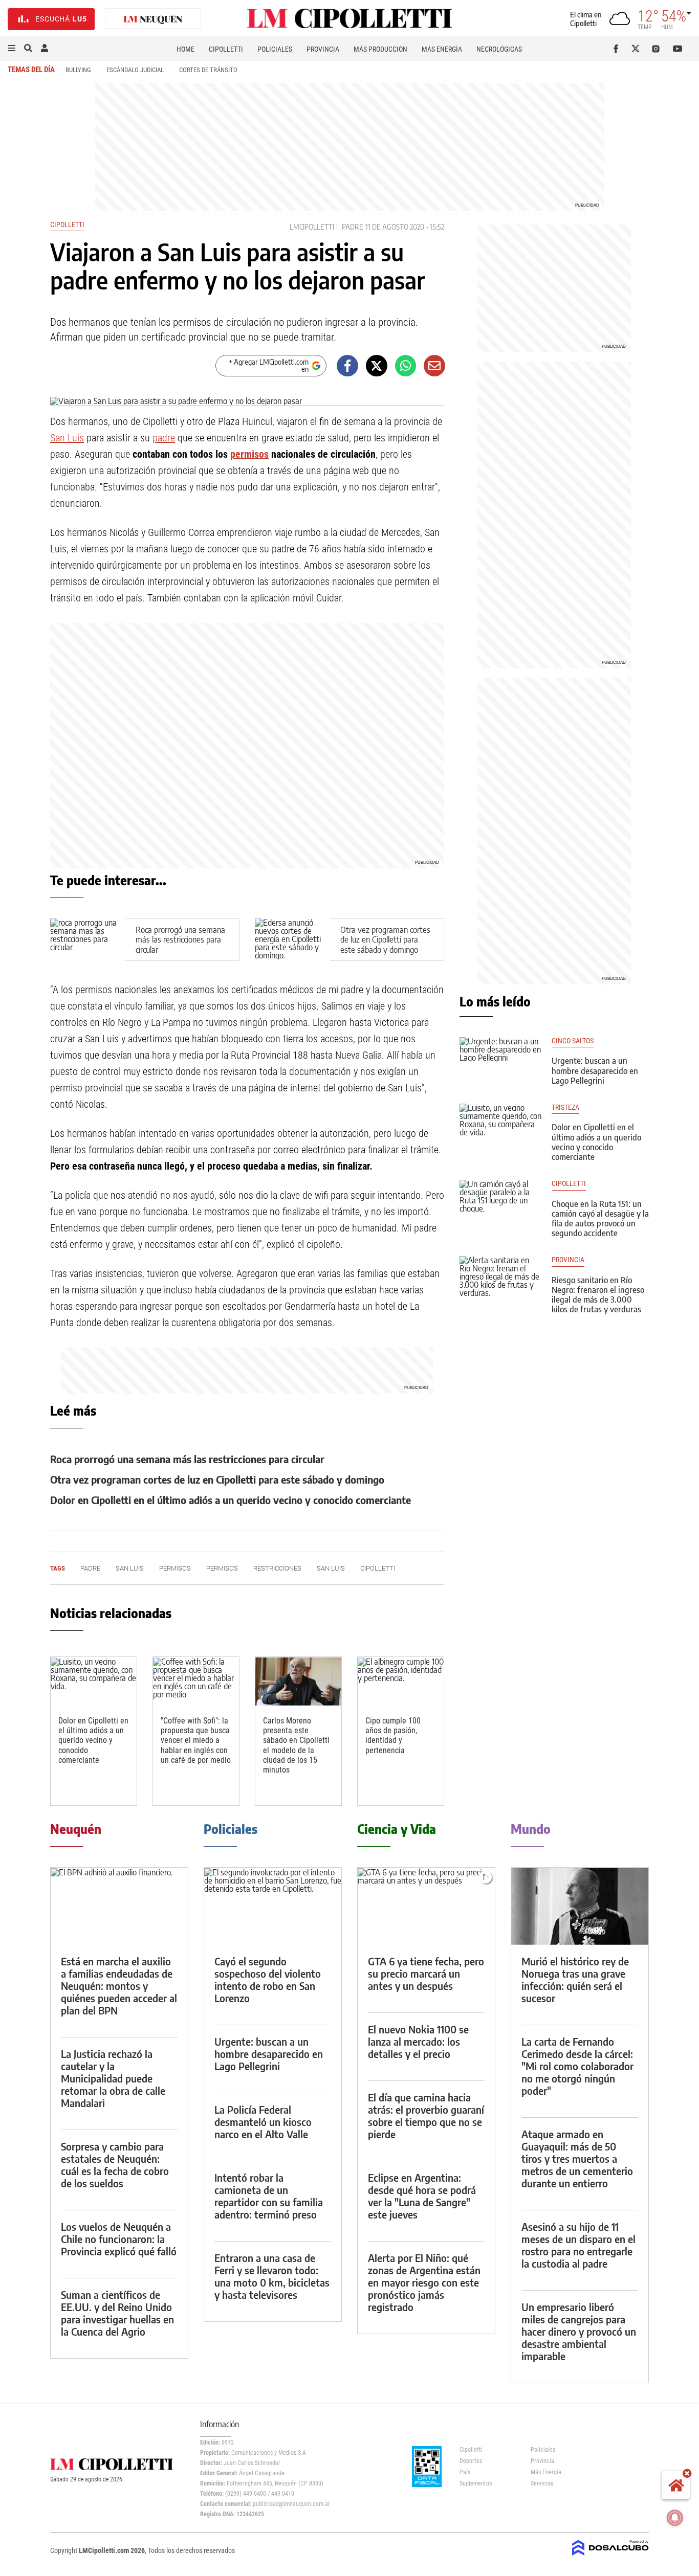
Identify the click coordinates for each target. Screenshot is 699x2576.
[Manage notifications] (675, 2518)
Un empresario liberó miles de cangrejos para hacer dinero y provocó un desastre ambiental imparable (579, 2331)
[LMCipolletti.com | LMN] (153, 19)
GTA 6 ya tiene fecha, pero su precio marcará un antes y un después (426, 1973)
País (465, 2472)
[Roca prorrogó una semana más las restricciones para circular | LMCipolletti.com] (88, 940)
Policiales (275, 49)
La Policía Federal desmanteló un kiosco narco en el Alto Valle (263, 2122)
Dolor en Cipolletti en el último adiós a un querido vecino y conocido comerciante (231, 1500)
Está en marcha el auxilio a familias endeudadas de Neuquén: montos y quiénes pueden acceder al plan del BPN (119, 1986)
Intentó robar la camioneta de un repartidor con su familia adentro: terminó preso (269, 2196)
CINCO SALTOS (573, 1041)
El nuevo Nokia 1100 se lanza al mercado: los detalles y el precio (418, 2041)
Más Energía (442, 49)
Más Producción (380, 49)
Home (185, 49)
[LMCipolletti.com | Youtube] (678, 49)
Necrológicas (499, 49)
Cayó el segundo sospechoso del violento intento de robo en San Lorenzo (268, 1979)
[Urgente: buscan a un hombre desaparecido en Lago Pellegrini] (500, 1060)
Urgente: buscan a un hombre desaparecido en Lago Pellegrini (595, 1070)
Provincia (323, 49)
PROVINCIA (568, 1260)
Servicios (542, 2483)
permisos (249, 454)
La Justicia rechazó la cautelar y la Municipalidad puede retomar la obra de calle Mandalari (113, 2078)
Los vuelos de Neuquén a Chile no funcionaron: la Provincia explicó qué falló (119, 2239)
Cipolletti (226, 49)
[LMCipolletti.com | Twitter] (638, 49)
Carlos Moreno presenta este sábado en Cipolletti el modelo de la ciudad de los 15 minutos (296, 1745)
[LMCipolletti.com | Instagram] (658, 49)
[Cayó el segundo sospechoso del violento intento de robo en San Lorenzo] (273, 1906)
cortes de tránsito (208, 70)
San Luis (67, 438)
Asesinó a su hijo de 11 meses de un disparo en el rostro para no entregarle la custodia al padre (578, 2245)
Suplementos (476, 2483)
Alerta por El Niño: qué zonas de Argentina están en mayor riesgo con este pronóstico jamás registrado (424, 2282)
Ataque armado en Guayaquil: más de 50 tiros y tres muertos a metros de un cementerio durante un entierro (577, 2158)
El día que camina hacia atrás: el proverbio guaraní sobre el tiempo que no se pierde (426, 2115)
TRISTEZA (565, 1107)
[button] (12, 49)
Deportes (471, 2461)
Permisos (222, 1568)
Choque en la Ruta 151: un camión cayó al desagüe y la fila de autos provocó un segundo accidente (600, 1219)
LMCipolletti (312, 227)
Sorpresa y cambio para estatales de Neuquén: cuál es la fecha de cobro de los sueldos (115, 2165)
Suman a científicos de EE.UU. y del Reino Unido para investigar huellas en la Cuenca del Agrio (117, 2313)
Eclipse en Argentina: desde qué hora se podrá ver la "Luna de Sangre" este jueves (422, 2196)
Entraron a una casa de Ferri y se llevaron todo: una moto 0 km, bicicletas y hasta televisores (272, 2276)
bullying (78, 70)
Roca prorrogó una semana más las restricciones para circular (180, 939)
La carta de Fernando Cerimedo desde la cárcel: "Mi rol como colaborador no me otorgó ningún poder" (577, 2066)
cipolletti (569, 1184)
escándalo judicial (135, 70)
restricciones (277, 1568)
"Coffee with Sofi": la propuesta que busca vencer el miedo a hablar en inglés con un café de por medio (196, 1740)
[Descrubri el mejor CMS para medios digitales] (610, 2557)
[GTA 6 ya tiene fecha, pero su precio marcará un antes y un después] (426, 1906)
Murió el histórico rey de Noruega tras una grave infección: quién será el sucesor (575, 1979)
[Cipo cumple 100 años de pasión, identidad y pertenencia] (401, 1681)
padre (353, 227)
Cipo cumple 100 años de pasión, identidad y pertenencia (393, 1735)
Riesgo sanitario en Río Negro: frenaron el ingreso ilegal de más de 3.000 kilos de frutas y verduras (598, 1295)
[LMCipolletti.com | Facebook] (618, 49)
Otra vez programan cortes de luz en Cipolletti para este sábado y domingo (385, 939)
